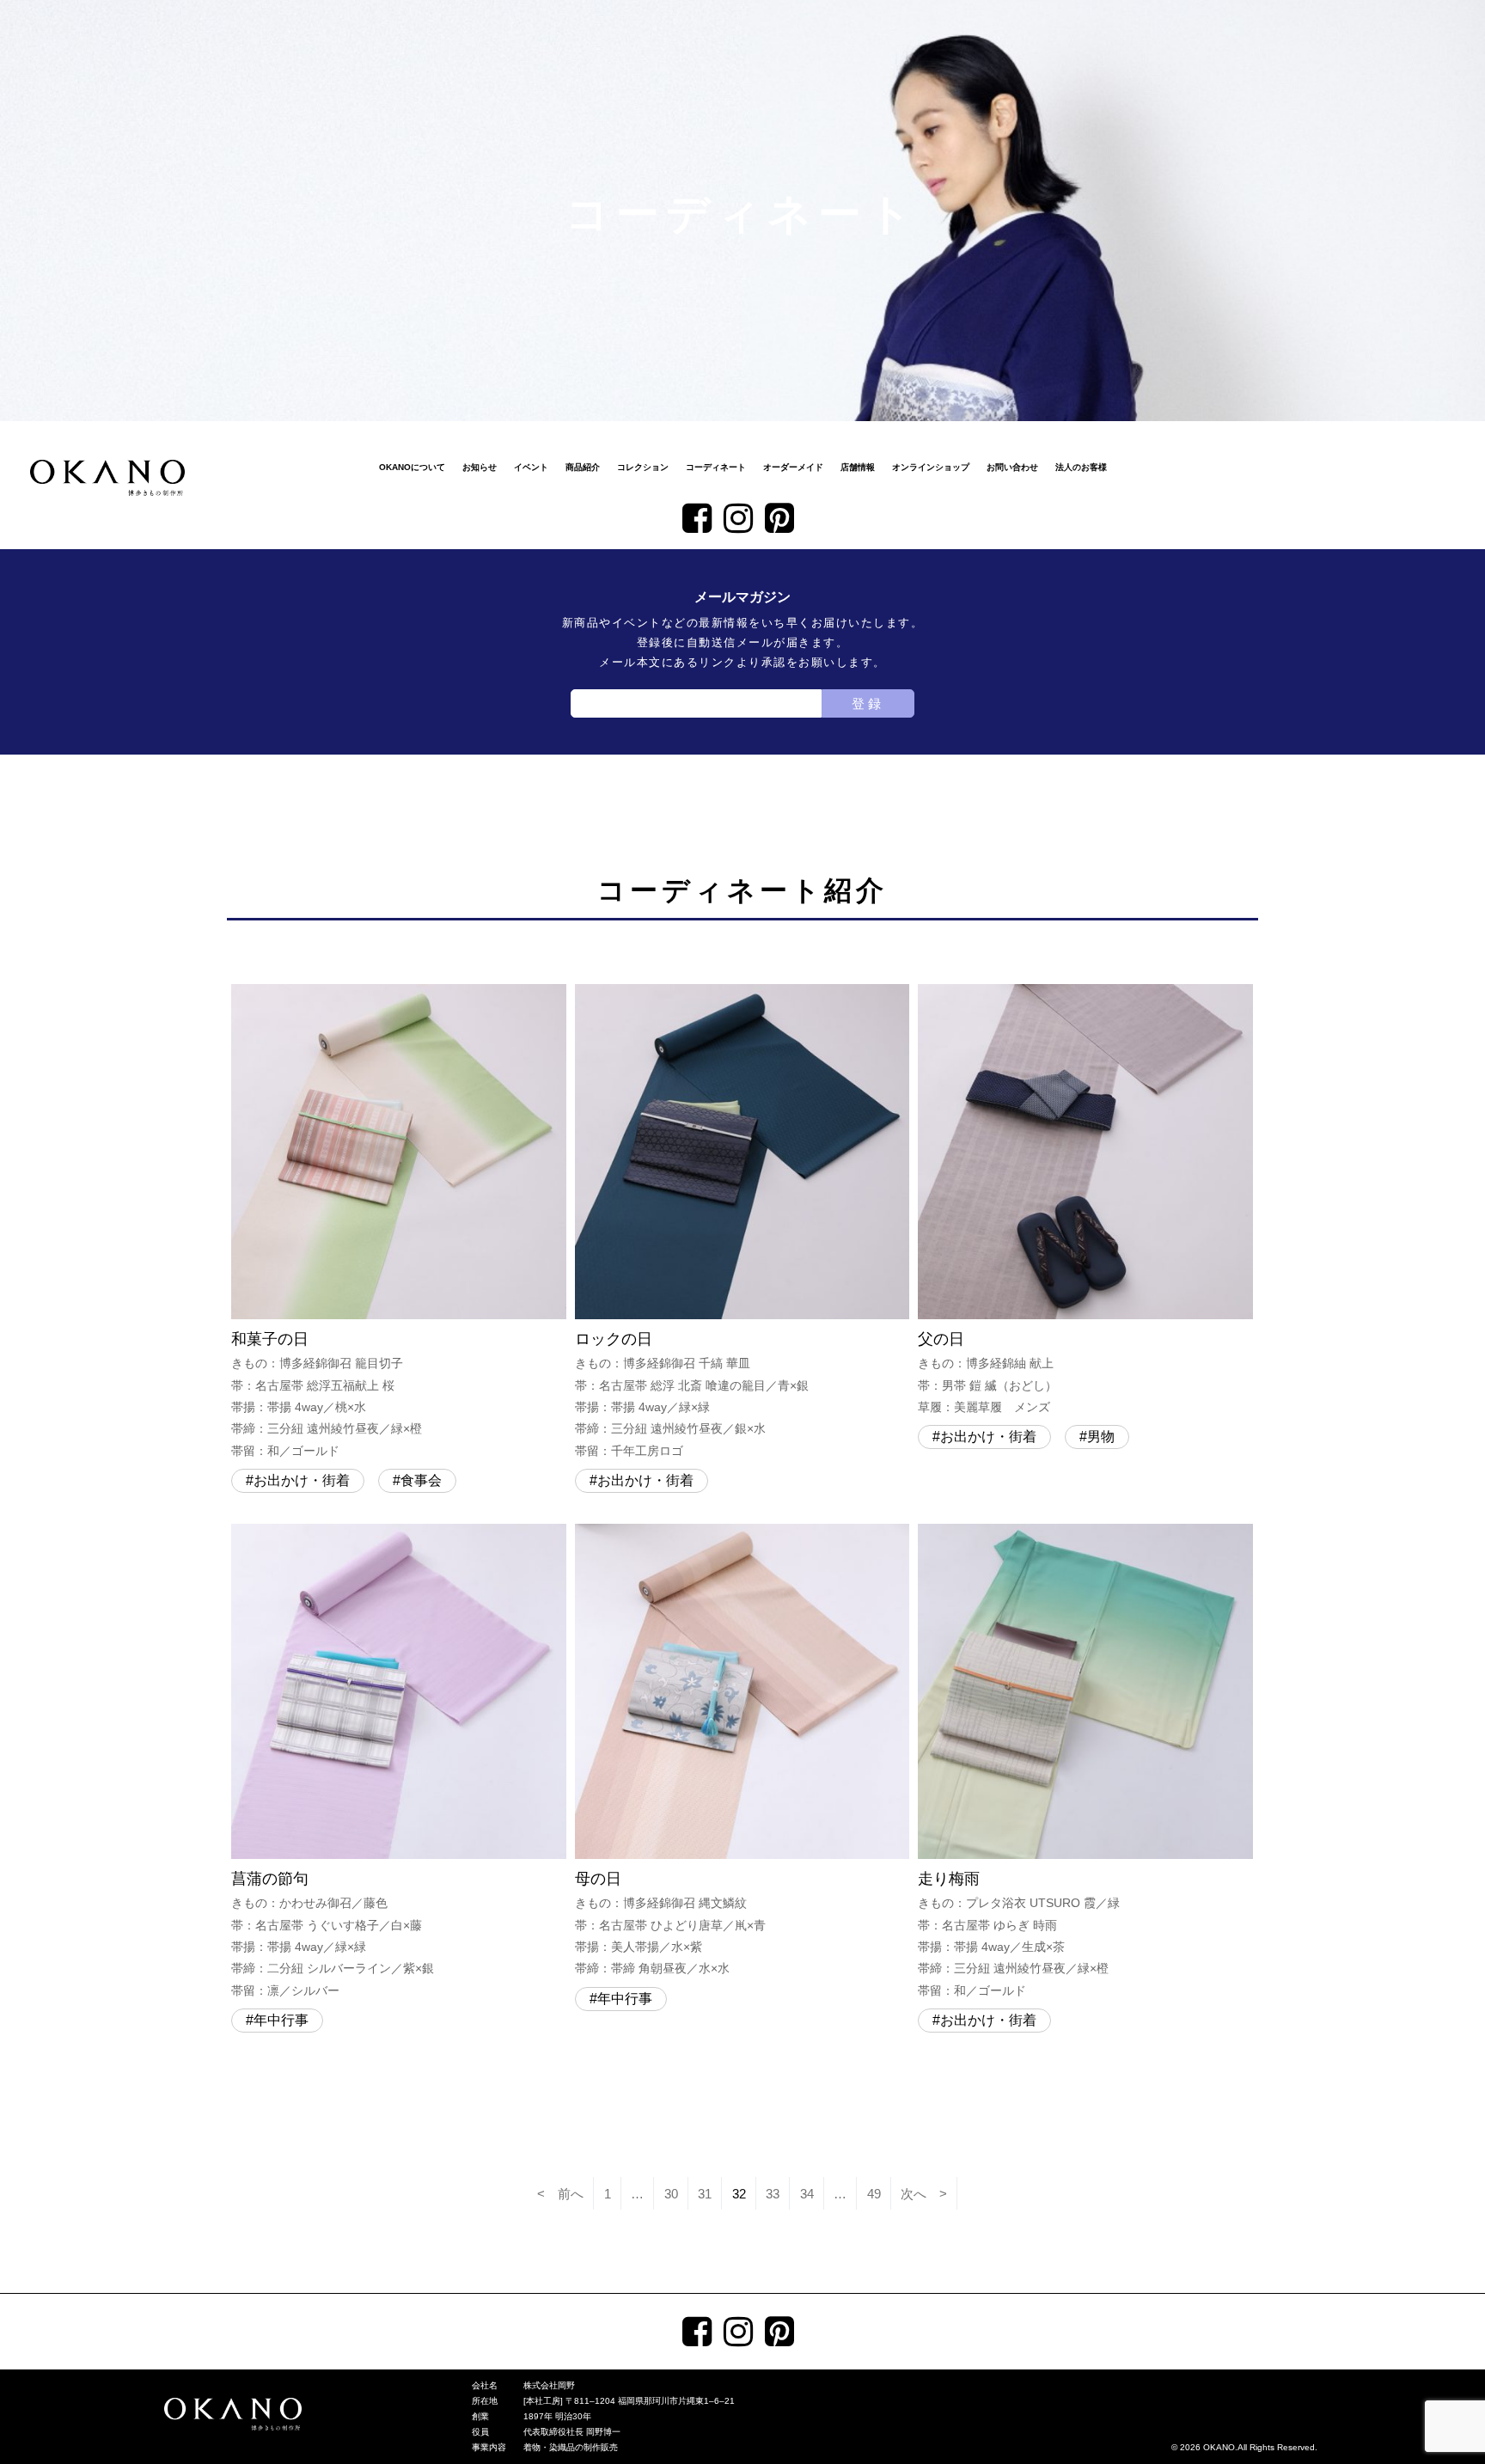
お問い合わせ (1012, 467)
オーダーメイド (793, 467)
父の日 (987, 1372)
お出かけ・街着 (302, 1480)
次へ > (924, 2194)
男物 (1101, 1437)
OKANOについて (412, 467)
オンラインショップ (931, 467)
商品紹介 (583, 467)
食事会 (421, 1480)
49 (874, 2194)
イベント (531, 467)
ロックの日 (692, 1394)
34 (807, 2194)
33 (773, 2194)
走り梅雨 (1019, 1934)
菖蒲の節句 (333, 1934)
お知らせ (480, 467)
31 (705, 2194)
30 (671, 2194)
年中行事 (281, 2020)
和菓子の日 (327, 1394)
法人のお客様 (1081, 467)
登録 (868, 703)
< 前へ (560, 2194)
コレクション (643, 467)
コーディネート (716, 467)
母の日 (670, 1923)
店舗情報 (858, 467)
